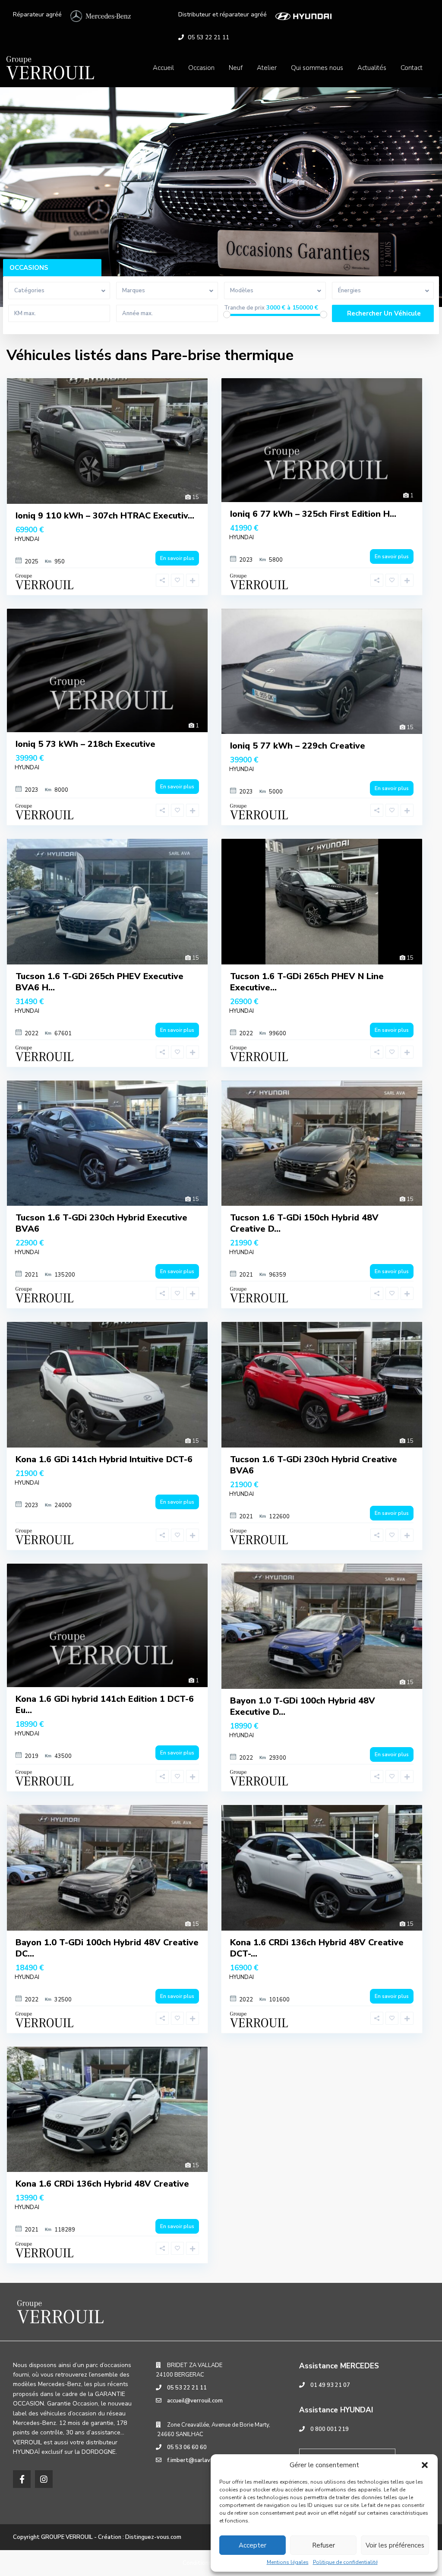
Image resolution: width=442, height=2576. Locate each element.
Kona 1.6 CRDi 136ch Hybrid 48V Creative (102, 2184)
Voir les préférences (395, 2545)
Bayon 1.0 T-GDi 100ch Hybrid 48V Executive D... (303, 1706)
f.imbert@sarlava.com (196, 2460)
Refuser (324, 2545)
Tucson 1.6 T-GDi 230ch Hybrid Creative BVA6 (314, 1465)
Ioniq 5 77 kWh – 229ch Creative (298, 746)
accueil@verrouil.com (195, 2401)
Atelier (267, 68)
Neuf (236, 68)
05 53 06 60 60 (187, 2447)
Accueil (163, 68)
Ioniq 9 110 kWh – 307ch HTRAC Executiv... (105, 516)
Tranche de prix (244, 308)
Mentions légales (288, 2562)
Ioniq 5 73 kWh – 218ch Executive (85, 744)
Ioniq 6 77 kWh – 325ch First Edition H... (313, 514)
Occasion (201, 68)
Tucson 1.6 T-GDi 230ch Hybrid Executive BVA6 (101, 1223)
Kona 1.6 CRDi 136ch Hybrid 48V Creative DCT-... (317, 1948)
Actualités (372, 68)
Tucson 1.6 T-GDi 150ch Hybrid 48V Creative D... (304, 1223)
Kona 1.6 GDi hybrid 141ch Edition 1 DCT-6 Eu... (105, 1705)
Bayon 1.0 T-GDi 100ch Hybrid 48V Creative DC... (107, 1948)
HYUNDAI (27, 539)
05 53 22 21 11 (208, 37)
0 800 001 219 (330, 2429)
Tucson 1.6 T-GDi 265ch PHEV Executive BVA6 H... (99, 982)
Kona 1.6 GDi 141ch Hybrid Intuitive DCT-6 (104, 1459)
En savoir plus (177, 558)
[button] (425, 2465)
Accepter (253, 2545)
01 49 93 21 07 (330, 2385)
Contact (412, 68)
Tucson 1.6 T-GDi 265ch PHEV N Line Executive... (307, 982)
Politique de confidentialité (345, 2562)
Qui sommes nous (317, 68)
